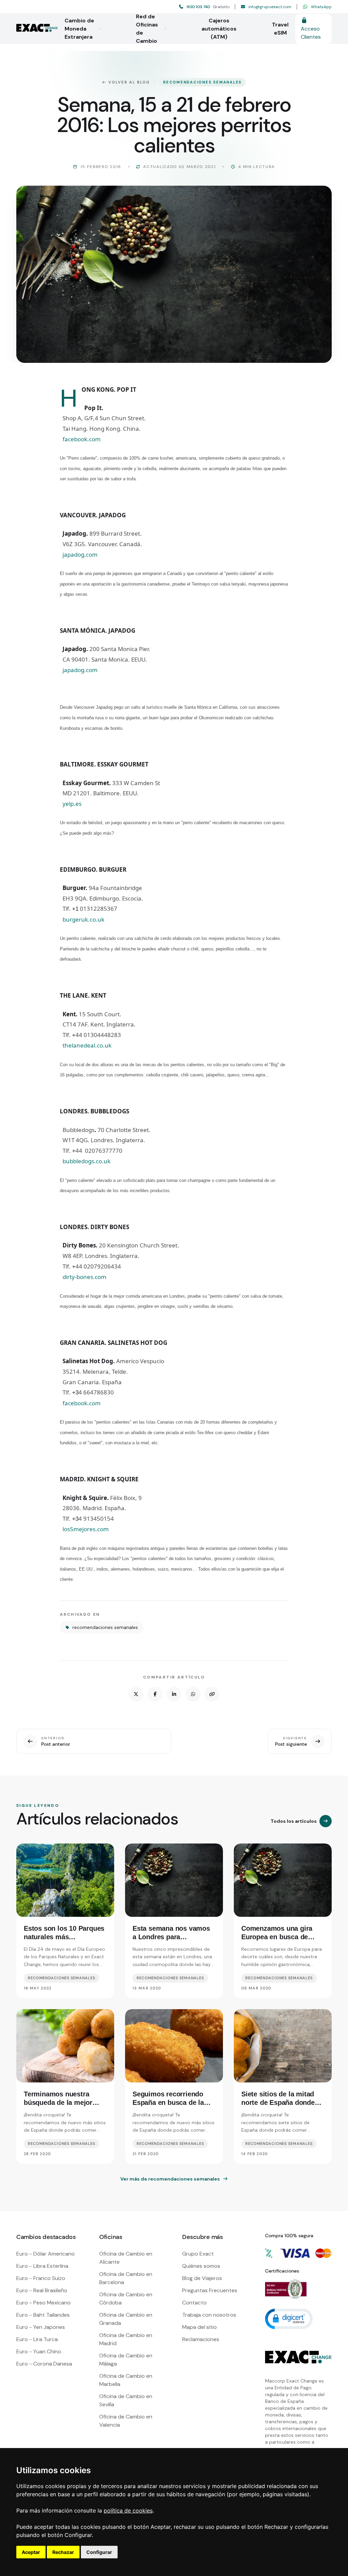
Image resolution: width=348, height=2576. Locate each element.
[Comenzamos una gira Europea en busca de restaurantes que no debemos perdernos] (283, 1880)
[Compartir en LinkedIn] (174, 1694)
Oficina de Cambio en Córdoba (126, 2299)
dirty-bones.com (84, 1277)
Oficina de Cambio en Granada (126, 2319)
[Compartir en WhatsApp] (193, 1694)
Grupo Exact (198, 2254)
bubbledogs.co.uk (86, 1161)
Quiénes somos (201, 2266)
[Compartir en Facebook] (155, 1694)
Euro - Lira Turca (37, 2339)
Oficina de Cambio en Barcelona (126, 2278)
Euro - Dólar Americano (46, 2254)
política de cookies (128, 2510)
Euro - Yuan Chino (39, 2351)
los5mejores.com (86, 1529)
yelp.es (72, 804)
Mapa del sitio (199, 2327)
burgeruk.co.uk (83, 919)
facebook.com (82, 439)
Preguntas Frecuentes (210, 2290)
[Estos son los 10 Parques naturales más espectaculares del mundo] (65, 1880)
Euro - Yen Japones (41, 2327)
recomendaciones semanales (202, 82)
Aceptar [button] (31, 2552)
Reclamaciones (201, 2339)
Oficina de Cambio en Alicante (126, 2258)
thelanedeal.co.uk (87, 1045)
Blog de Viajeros (202, 2278)
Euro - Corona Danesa (44, 2364)
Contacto (194, 2303)
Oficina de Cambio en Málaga (126, 2360)
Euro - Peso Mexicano (43, 2303)
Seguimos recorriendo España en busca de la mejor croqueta (168, 2102)
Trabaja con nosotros (209, 2315)
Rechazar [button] (63, 2552)
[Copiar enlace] (212, 1694)
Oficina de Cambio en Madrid (126, 2339)
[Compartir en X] (136, 1694)
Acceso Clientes (311, 33)
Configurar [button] (99, 2552)
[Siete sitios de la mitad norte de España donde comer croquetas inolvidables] (283, 2046)
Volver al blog (129, 82)
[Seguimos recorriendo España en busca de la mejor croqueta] (174, 2046)
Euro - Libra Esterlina (42, 2266)
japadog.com (80, 554)
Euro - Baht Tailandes (43, 2315)
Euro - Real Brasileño (42, 2290)
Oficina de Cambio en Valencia (126, 2421)
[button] (289, 2318)
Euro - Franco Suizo (41, 2278)
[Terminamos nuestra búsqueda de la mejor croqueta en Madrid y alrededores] (65, 2046)
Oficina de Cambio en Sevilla (126, 2400)
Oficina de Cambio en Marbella (126, 2380)
